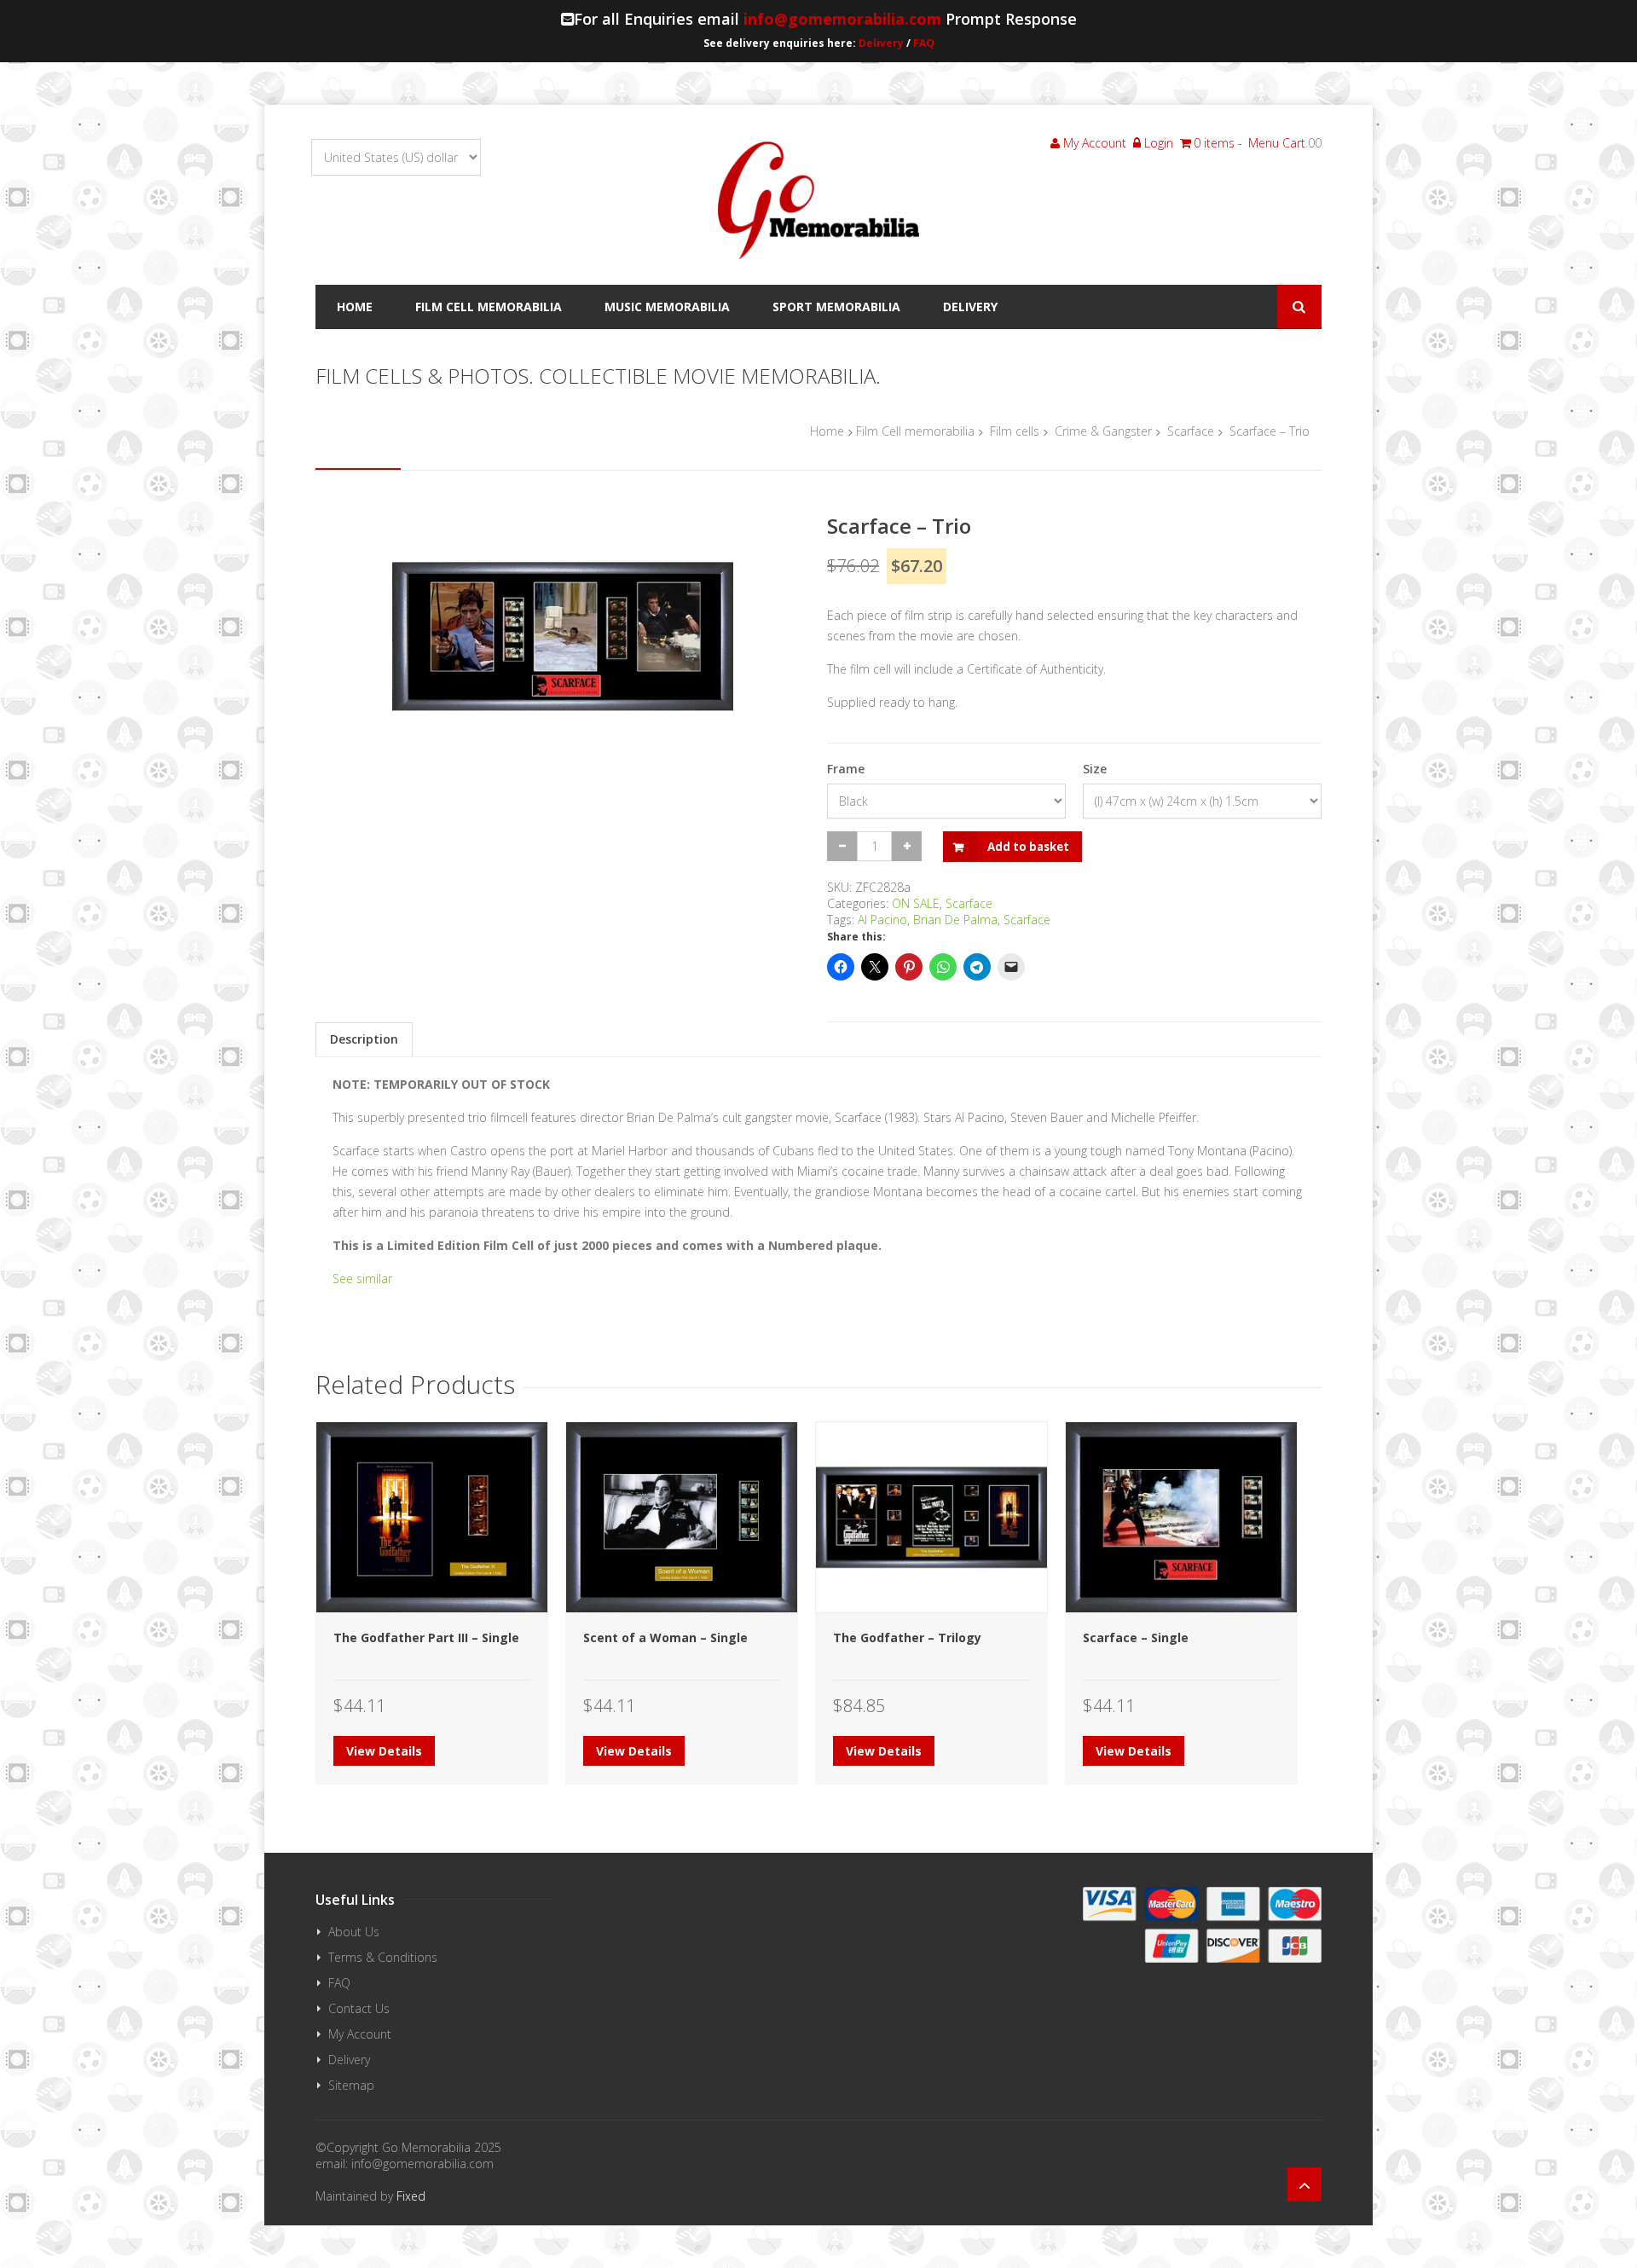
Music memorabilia (667, 307)
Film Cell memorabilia (489, 307)
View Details (384, 1751)
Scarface (1191, 431)
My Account (1093, 143)
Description (364, 1039)
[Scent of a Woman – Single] (682, 1517)
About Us (354, 1932)
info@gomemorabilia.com (842, 19)
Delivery (881, 43)
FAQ (924, 43)
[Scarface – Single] (1181, 1517)
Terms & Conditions (383, 1957)
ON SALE (916, 903)
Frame (846, 769)
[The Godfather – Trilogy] (931, 1517)
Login (1157, 143)
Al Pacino (882, 920)
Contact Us (359, 2008)
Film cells (1015, 431)
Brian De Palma (955, 920)
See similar (362, 1279)
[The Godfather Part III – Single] (432, 1517)
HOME (355, 307)
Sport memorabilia (836, 307)
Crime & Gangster (1103, 431)
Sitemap (351, 2085)
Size (1095, 769)
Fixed (411, 2196)
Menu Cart (1277, 143)
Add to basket (1028, 847)
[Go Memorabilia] (818, 200)
